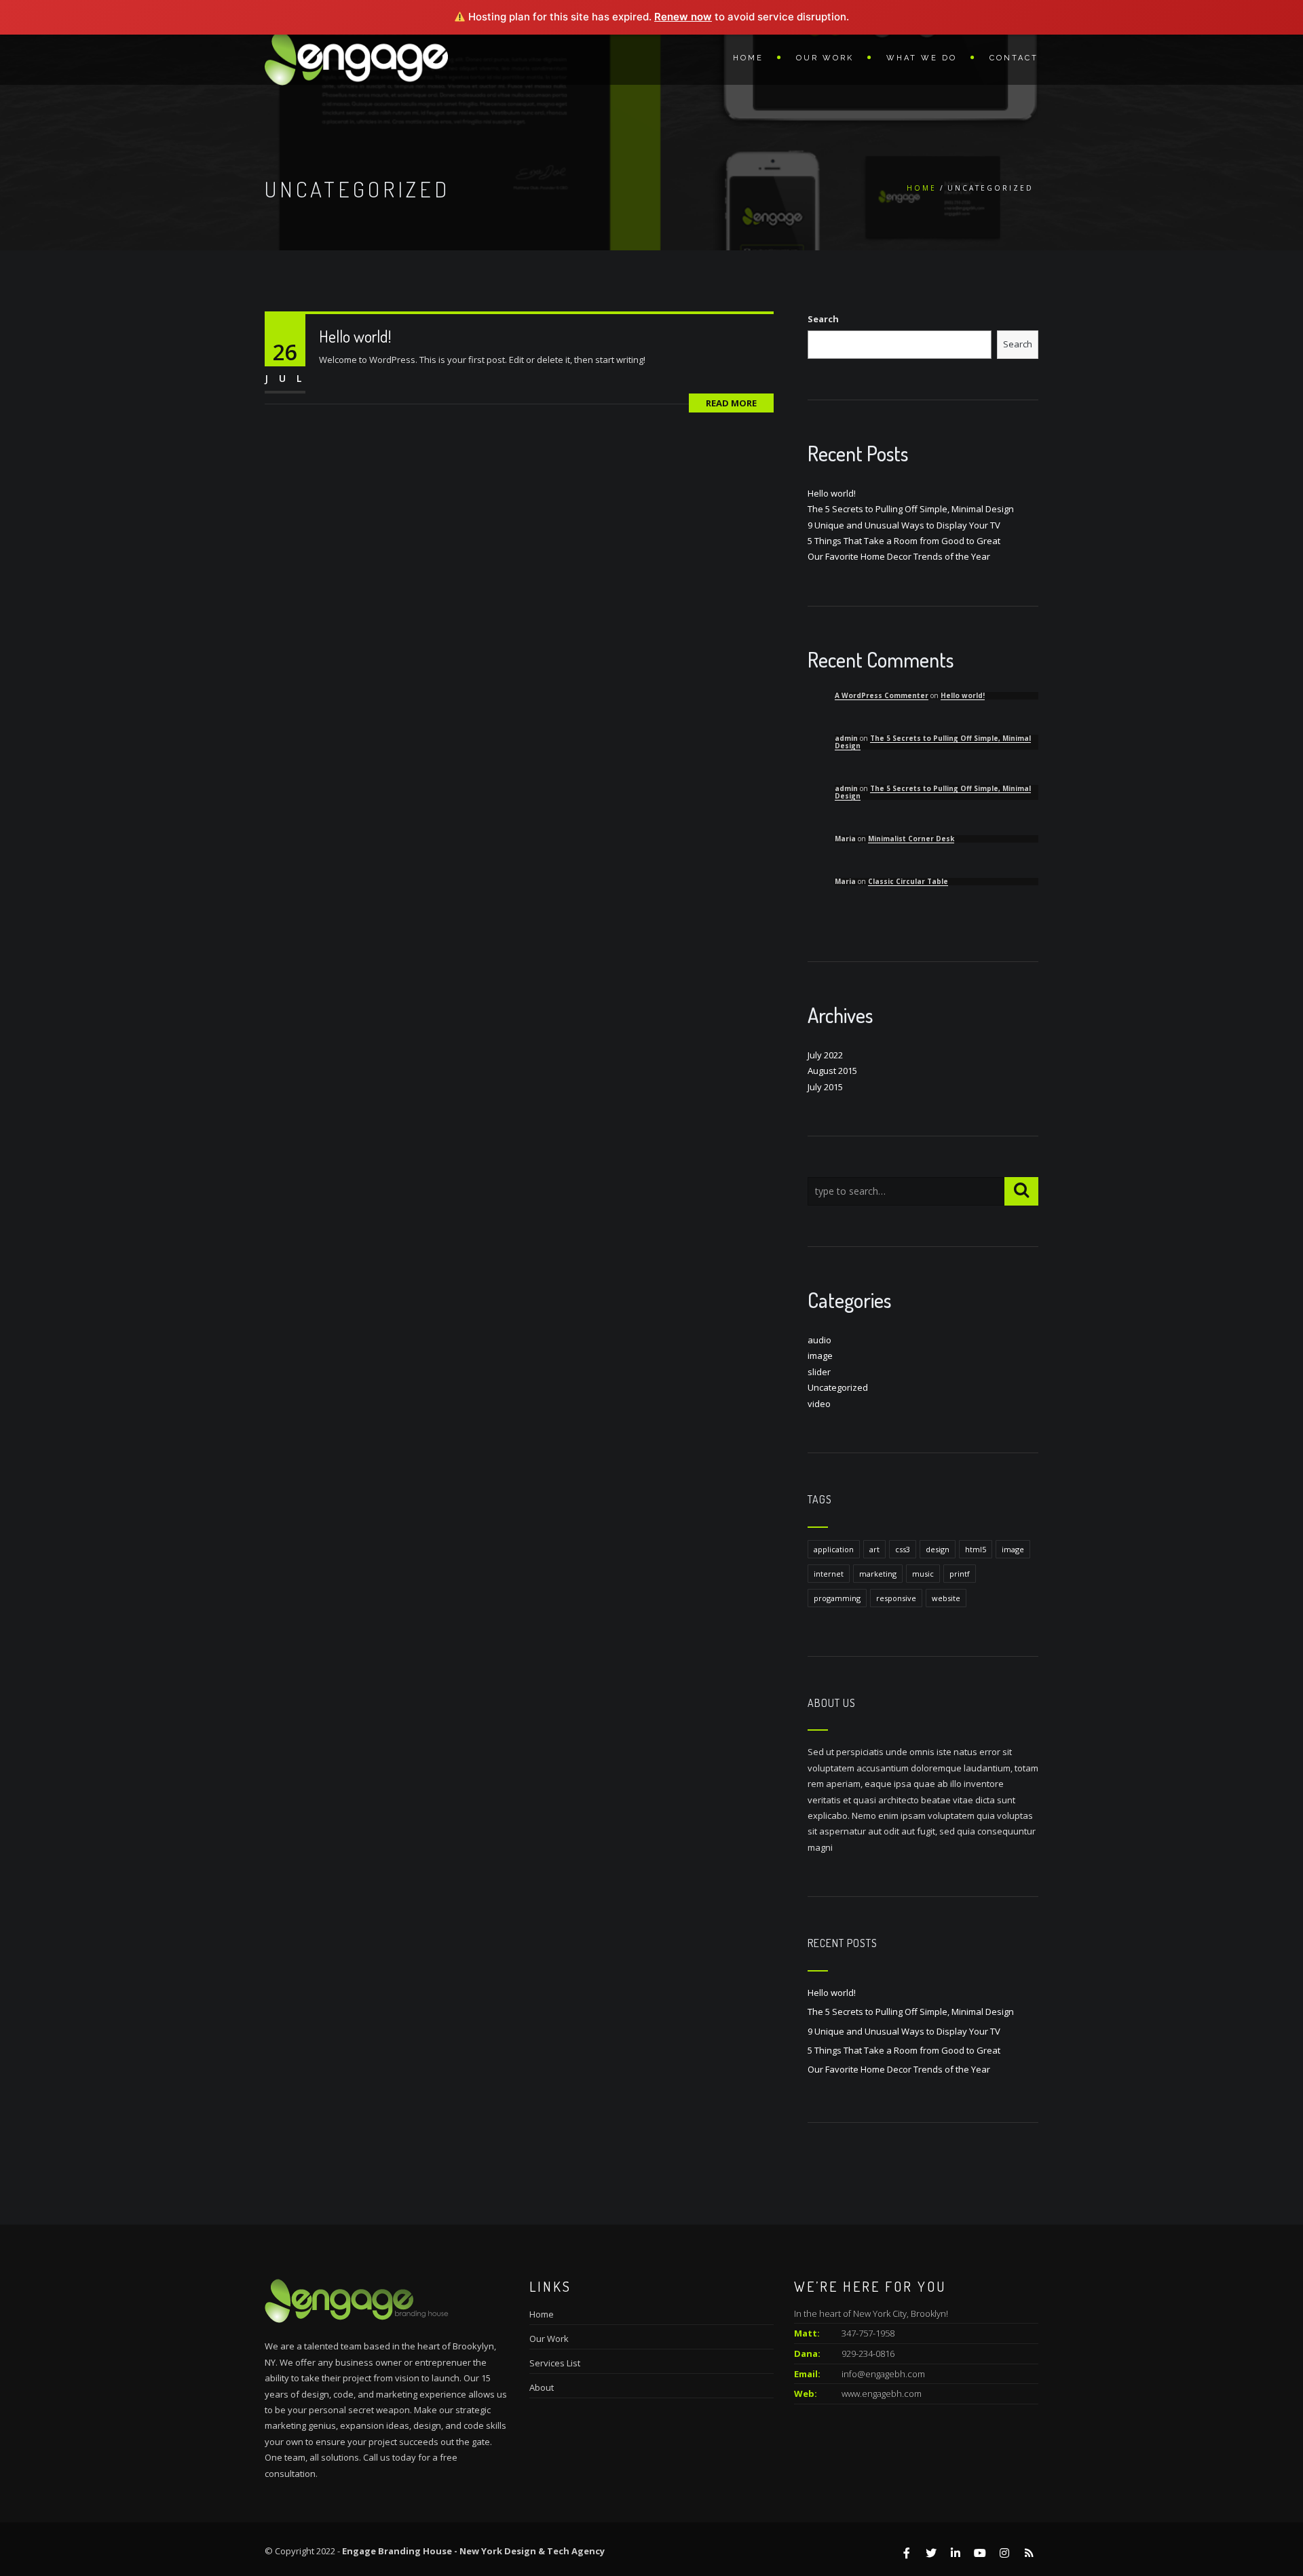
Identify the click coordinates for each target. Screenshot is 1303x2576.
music (923, 1574)
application (834, 1549)
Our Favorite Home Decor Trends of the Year (899, 556)
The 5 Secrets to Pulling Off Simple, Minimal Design (911, 509)
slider (819, 1372)
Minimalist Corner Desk (911, 839)
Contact (1014, 58)
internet (829, 1574)
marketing (878, 1574)
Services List (555, 2363)
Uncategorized (838, 1387)
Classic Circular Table (908, 881)
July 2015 (825, 1087)
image (820, 1356)
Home (748, 58)
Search (823, 319)
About (542, 2387)
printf (960, 1574)
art (874, 1549)
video (819, 1404)
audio (819, 1340)
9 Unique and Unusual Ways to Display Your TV (904, 525)
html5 (976, 1549)
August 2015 (832, 1071)
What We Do (922, 58)
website (946, 1598)
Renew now (683, 17)
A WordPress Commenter (882, 695)
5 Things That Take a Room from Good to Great (904, 541)
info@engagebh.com (883, 2374)
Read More (731, 403)
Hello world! (355, 336)
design (938, 1549)
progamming (837, 1598)
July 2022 (825, 1055)
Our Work (825, 58)
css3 (903, 1549)
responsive (896, 1598)
